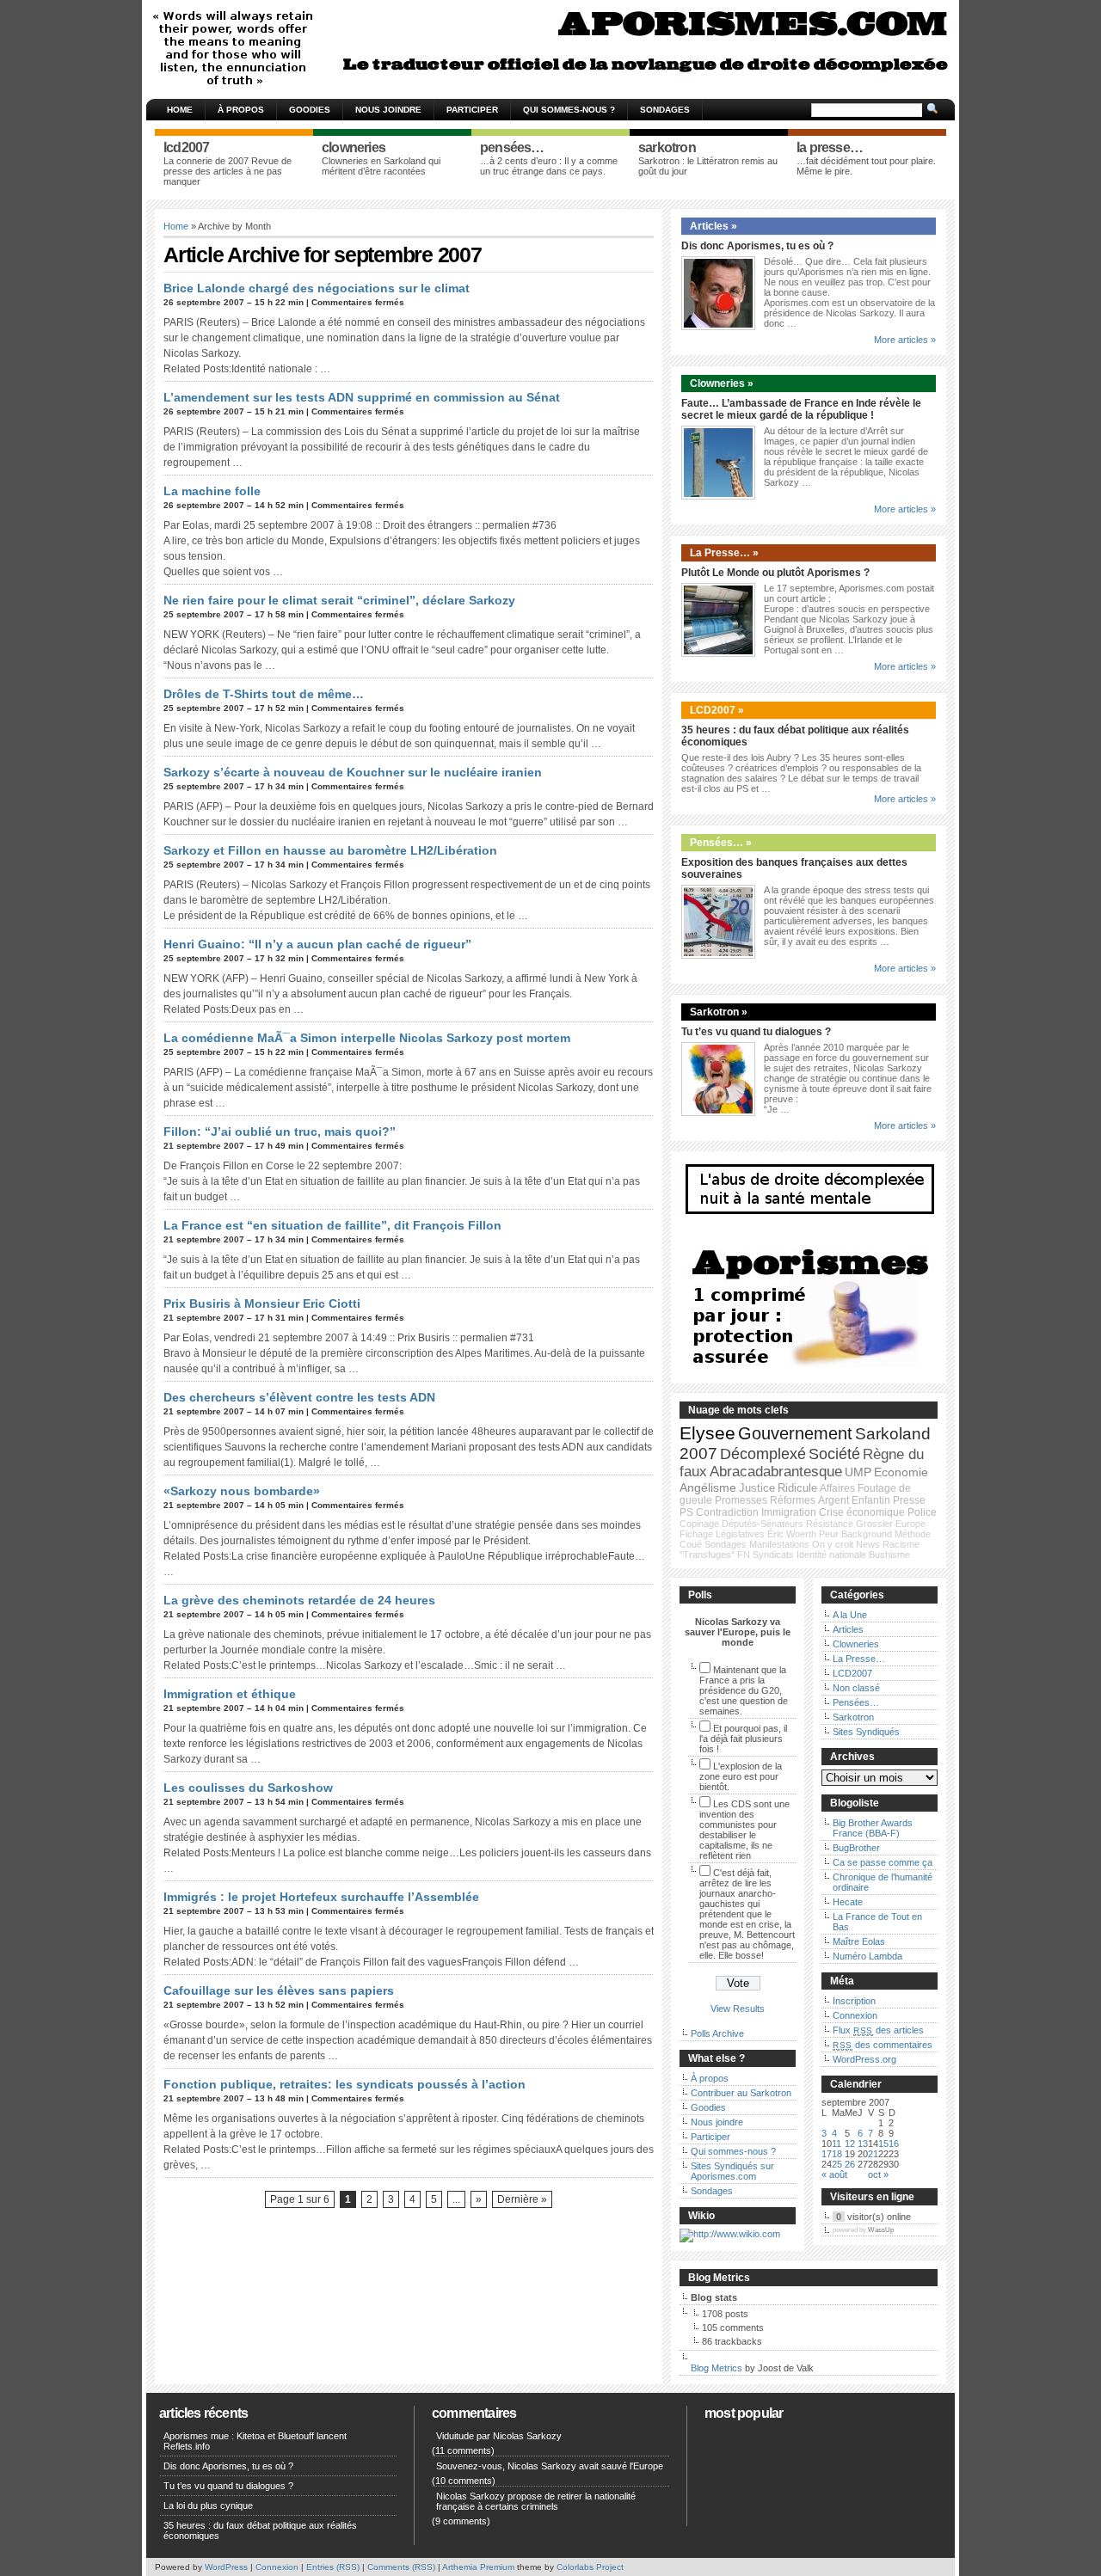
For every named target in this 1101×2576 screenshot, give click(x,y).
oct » (878, 2174)
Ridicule (797, 1488)
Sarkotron (853, 1717)
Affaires (837, 1488)
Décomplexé (763, 1454)
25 (837, 2164)
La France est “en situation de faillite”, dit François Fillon (332, 1225)
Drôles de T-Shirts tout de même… (264, 694)
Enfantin (871, 1500)
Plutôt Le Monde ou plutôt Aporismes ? (775, 573)
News (868, 1544)
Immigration (789, 1512)
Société (834, 1454)
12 (850, 2144)
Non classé (856, 1688)
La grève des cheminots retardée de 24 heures (299, 1600)
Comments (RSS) (401, 2567)
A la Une (850, 1615)
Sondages (665, 110)
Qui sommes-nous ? (569, 110)
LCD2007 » (717, 710)
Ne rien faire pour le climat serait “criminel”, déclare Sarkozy (339, 600)
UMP (858, 1472)
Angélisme (708, 1487)
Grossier (874, 1524)
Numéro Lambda (867, 1956)
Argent (833, 1500)
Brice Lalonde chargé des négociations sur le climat (317, 288)
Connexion (855, 2015)
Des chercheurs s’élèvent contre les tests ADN (299, 1397)
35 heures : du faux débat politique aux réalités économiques (260, 2530)
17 (827, 2154)
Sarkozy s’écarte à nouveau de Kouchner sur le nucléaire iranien (353, 772)
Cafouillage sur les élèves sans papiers (279, 1990)
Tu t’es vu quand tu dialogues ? (756, 1032)
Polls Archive (717, 2033)
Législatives (740, 1534)
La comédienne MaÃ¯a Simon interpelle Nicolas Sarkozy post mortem (367, 1038)
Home (180, 110)
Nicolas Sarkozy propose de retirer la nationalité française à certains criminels (536, 2501)
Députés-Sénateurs (763, 1524)
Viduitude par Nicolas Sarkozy (499, 2436)
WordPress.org (864, 2059)
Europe (910, 1524)
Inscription (854, 2001)
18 (837, 2154)
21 (873, 2154)
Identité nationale (831, 1555)
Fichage (696, 1534)
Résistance (830, 1524)
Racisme (901, 1544)
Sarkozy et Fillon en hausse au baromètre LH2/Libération (330, 850)
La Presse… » (724, 553)
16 (894, 2144)
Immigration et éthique (230, 1694)
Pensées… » (721, 843)
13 (863, 2144)
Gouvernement (795, 1433)
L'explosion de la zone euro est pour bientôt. (741, 1776)
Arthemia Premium (478, 2567)
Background (867, 1534)
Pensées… (856, 1702)
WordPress (226, 2567)
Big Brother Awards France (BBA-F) (873, 1828)
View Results (738, 2009)
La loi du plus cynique (208, 2505)
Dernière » (522, 2199)
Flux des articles (878, 2030)
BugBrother (856, 1848)
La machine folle (212, 491)
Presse (909, 1500)
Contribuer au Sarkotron (741, 2093)
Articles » (713, 226)
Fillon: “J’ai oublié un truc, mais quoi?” (280, 1132)
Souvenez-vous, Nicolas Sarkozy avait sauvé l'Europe (550, 2466)
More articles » (905, 340)
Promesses (741, 1500)
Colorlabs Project (590, 2567)
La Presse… (859, 1659)
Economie (901, 1472)
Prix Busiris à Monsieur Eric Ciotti (262, 1303)
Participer (472, 110)
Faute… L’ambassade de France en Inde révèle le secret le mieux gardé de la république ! (801, 409)
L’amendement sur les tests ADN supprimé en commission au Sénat (362, 397)
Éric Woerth (792, 1534)
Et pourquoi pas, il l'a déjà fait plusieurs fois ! (743, 1739)
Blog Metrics (717, 2368)
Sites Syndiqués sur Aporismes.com (732, 2171)
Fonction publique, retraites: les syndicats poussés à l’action (344, 2084)
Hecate (848, 1902)
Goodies (310, 110)
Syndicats (773, 1555)
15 (883, 2144)
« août (834, 2174)
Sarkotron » (719, 1012)
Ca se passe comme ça (883, 1862)
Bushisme (889, 1555)
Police (922, 1512)
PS (686, 1512)
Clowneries (856, 1644)
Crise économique (862, 1512)
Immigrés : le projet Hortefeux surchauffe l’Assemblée (321, 1897)
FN (744, 1555)
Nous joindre (388, 110)
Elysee (707, 1433)
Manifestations (779, 1544)
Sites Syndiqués (866, 1732)
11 (837, 2144)
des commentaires (883, 2045)
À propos (241, 110)
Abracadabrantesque (776, 1472)
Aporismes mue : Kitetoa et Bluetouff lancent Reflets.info (255, 2441)
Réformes (793, 1500)
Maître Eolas (859, 1941)
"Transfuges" (707, 1555)
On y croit (833, 1544)
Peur (829, 1534)
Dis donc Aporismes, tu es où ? (757, 246)
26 (850, 2164)
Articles (848, 1629)
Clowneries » (722, 383)
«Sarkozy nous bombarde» (242, 1491)
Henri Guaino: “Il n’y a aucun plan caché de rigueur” (317, 944)
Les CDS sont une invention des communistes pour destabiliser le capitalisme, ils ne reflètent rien (744, 1830)
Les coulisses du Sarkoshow (248, 1788)
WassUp (881, 2230)
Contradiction (727, 1512)
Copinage (699, 1524)
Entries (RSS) (333, 2567)
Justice (757, 1488)
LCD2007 (852, 1673)
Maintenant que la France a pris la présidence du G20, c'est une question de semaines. (744, 1690)
